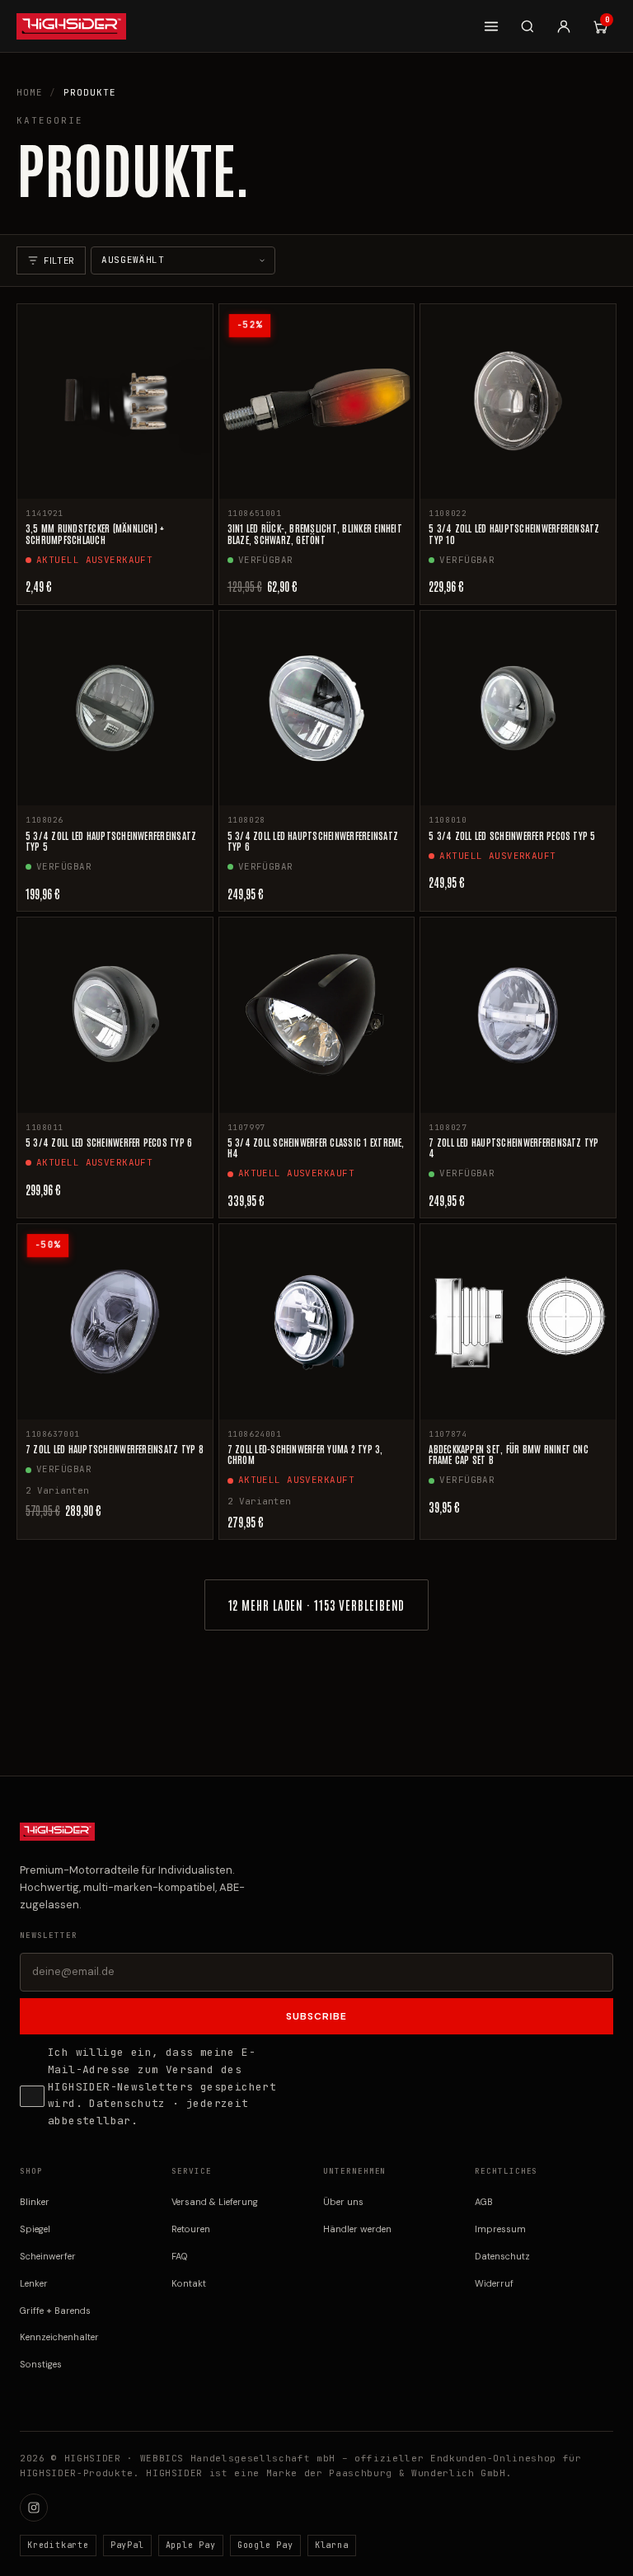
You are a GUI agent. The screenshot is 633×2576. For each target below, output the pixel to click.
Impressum (500, 2229)
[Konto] (564, 26)
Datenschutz (127, 2103)
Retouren (191, 2229)
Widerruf (494, 2283)
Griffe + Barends (55, 2311)
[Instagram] (34, 2508)
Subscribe (316, 2016)
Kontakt (189, 2283)
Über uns (343, 2202)
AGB (484, 2202)
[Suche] (527, 26)
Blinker (35, 2202)
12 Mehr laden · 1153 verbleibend (317, 1605)
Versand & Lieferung (215, 2202)
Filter (59, 260)
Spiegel (35, 2229)
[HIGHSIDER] (71, 26)
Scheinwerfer (48, 2256)
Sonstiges (41, 2364)
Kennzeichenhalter (59, 2337)
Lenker (34, 2283)
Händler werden (357, 2229)
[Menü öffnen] (491, 26)
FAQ (180, 2256)
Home (30, 92)
